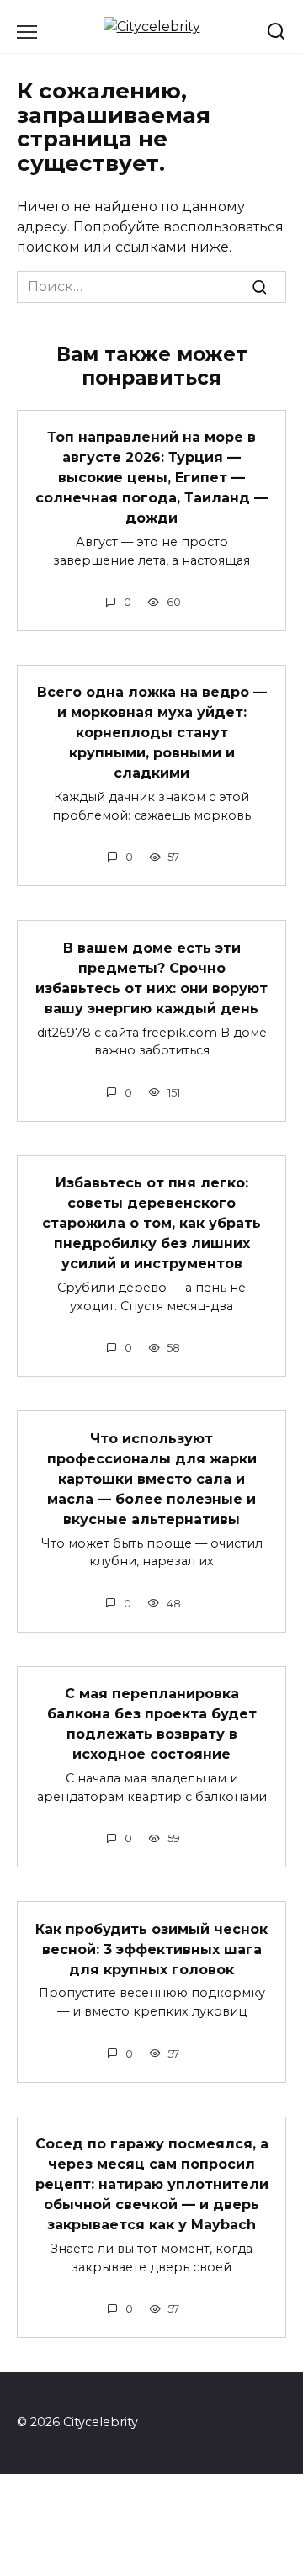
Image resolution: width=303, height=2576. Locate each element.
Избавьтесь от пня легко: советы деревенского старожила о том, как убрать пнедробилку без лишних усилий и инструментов (151, 1223)
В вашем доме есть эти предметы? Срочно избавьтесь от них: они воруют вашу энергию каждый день (151, 977)
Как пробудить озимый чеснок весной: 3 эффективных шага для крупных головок (151, 1949)
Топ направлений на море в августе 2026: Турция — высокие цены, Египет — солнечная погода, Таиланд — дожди (151, 478)
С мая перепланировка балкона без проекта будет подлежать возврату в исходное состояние (152, 1724)
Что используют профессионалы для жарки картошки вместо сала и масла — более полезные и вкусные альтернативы (152, 1478)
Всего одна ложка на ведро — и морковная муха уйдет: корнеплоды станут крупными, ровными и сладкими (152, 733)
